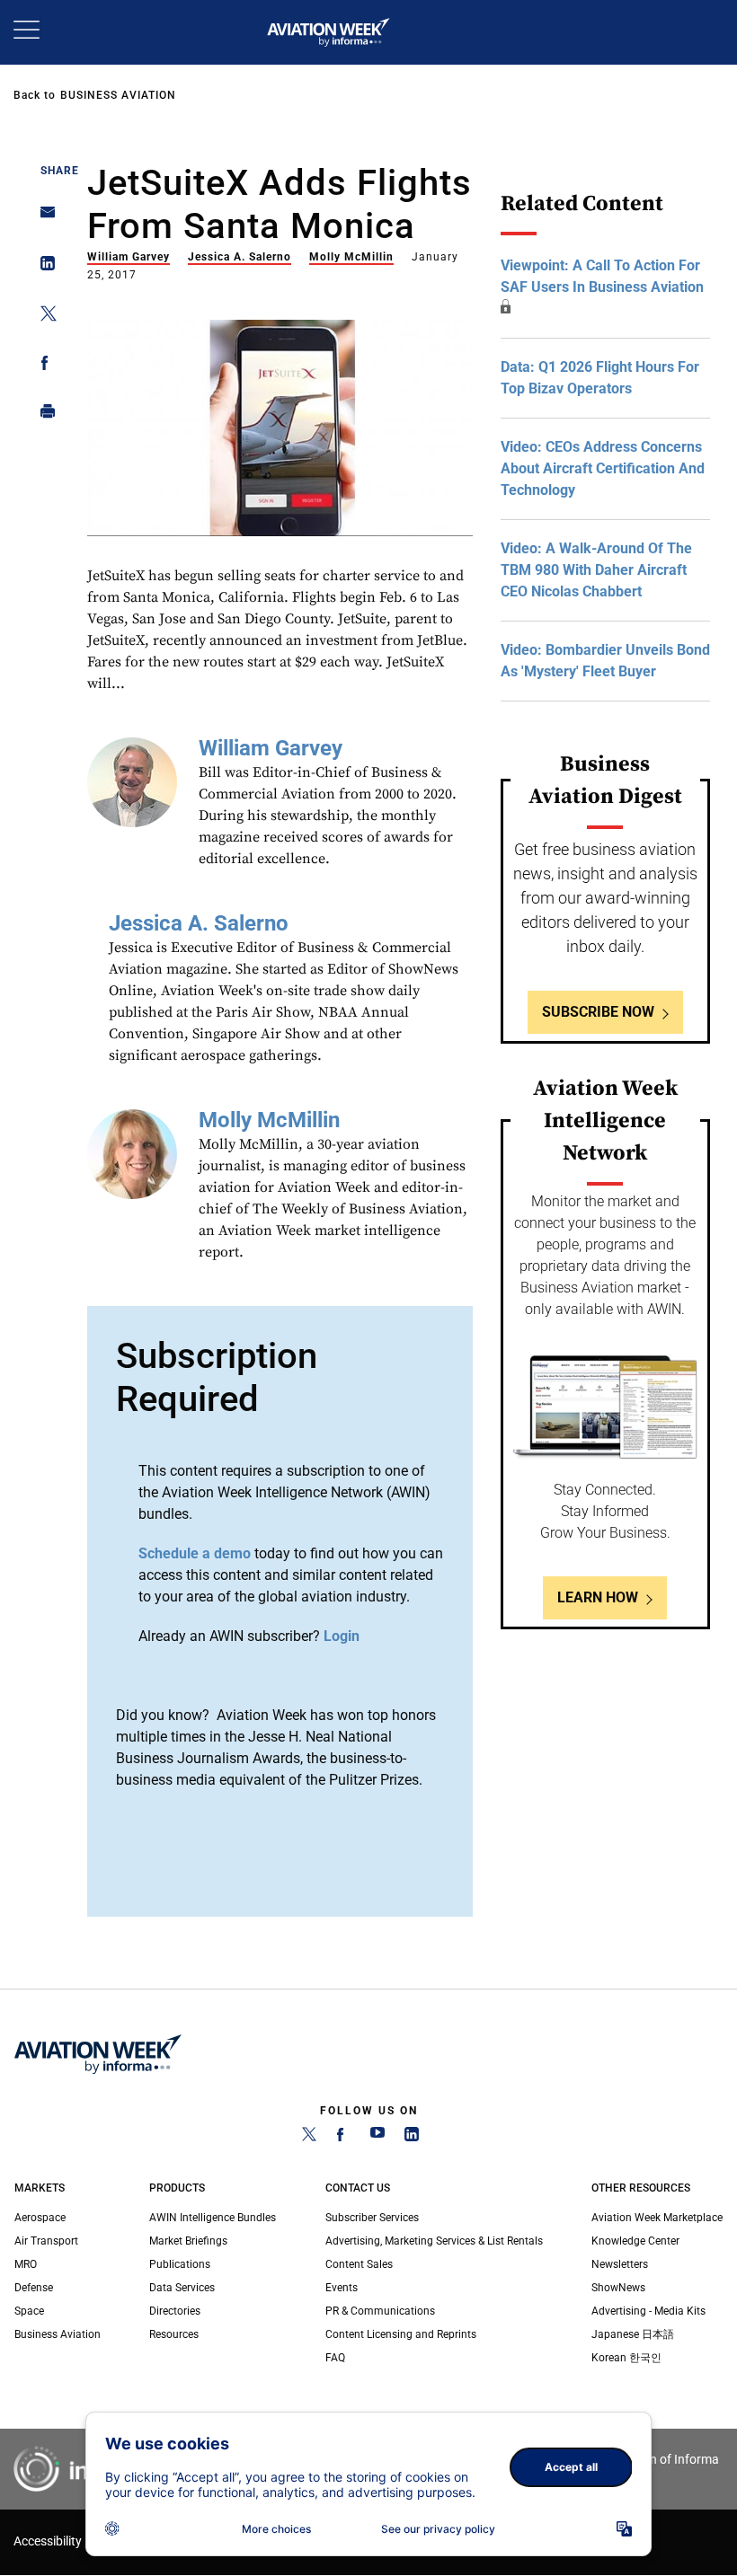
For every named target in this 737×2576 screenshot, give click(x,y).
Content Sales (359, 2264)
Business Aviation (118, 95)
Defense (34, 2288)
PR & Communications (380, 2311)
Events (342, 2288)
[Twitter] (309, 2138)
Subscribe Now (598, 1012)
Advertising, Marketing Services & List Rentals (434, 2241)
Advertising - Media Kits (648, 2311)
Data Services (182, 2288)
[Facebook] (343, 2138)
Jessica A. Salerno (240, 257)
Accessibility (48, 2541)
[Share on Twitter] (43, 317)
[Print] (43, 415)
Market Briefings (188, 2241)
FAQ (335, 2358)
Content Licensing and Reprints (401, 2334)
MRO (26, 2264)
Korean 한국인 (626, 2358)
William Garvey (129, 257)
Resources (174, 2334)
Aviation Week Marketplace (657, 2218)
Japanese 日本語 (633, 2334)
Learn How (598, 1597)
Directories (175, 2311)
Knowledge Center (635, 2241)
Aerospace (40, 2218)
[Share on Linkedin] (43, 267)
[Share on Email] (43, 218)
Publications (180, 2264)
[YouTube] (377, 2138)
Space (29, 2311)
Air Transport (46, 2241)
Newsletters (620, 2264)
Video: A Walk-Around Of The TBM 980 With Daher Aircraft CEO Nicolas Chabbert (596, 570)
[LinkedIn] (412, 2138)
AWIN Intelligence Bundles (213, 2218)
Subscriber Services (372, 2218)
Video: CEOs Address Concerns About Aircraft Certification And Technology (603, 468)
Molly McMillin (351, 257)
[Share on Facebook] (43, 366)
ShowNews (618, 2288)
